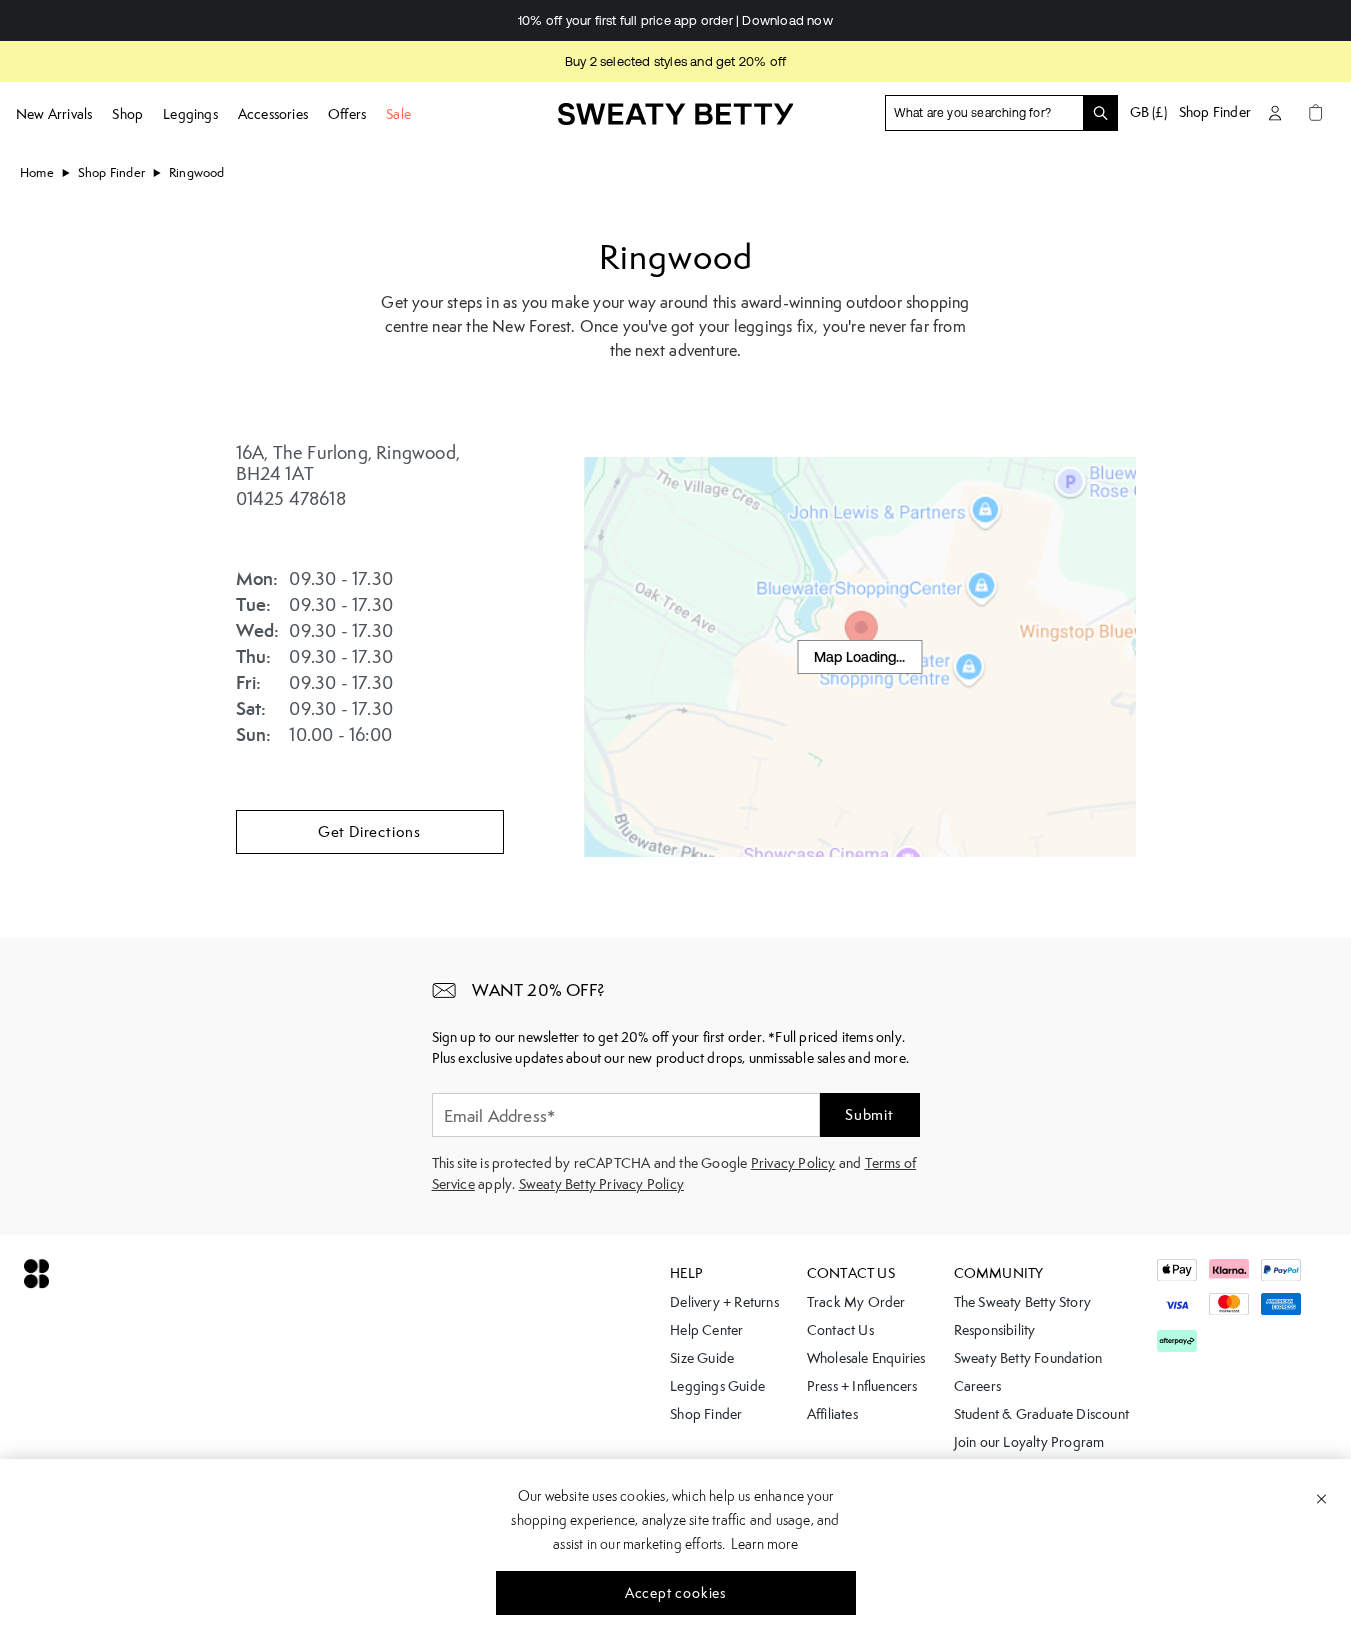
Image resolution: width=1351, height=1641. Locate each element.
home (37, 172)
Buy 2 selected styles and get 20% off (675, 61)
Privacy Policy (793, 1163)
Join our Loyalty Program (1029, 1442)
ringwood (197, 172)
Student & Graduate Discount (1041, 1414)
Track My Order (856, 1302)
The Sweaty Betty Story (1022, 1302)
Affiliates (832, 1414)
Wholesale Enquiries (866, 1358)
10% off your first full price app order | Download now (675, 20)
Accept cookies (675, 1593)
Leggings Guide (717, 1386)
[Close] (1321, 1498)
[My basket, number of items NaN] (1315, 112)
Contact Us (840, 1330)
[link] (676, 123)
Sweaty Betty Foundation (1028, 1358)
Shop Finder (1215, 112)
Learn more (764, 1544)
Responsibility (995, 1330)
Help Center (706, 1330)
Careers (977, 1386)
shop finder (111, 172)
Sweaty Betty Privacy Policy (601, 1184)
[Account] (1275, 112)
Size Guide (702, 1358)
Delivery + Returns (724, 1302)
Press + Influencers (862, 1386)
